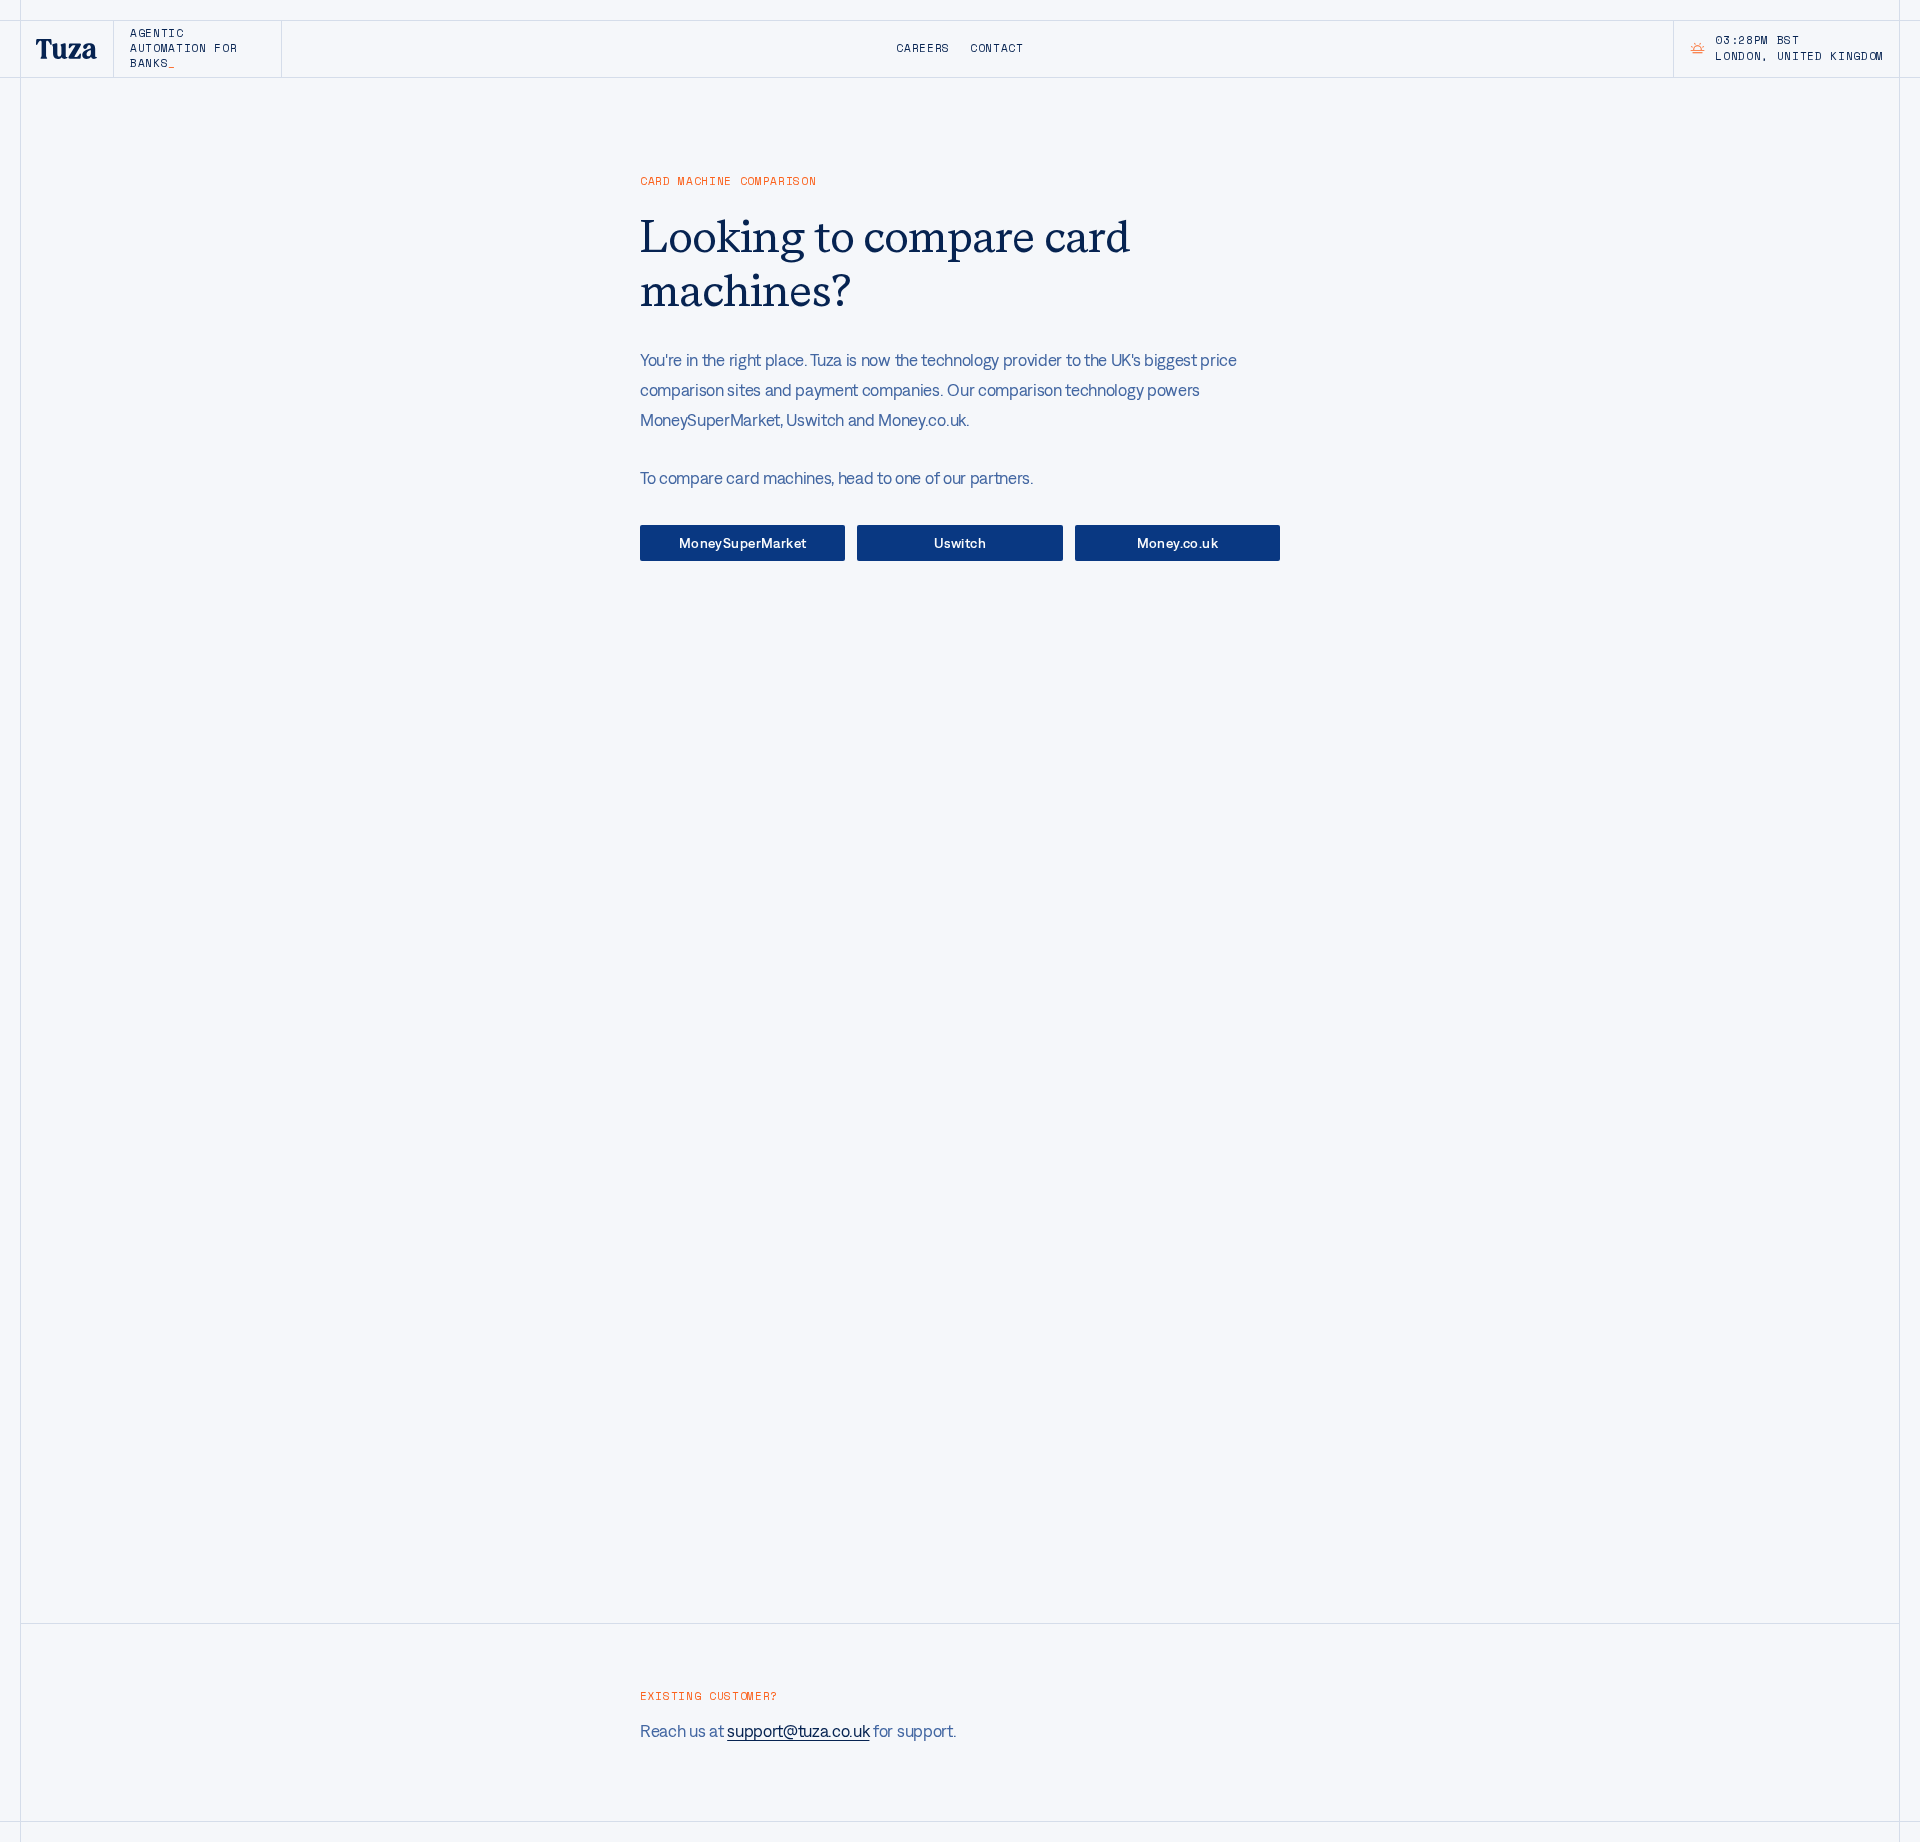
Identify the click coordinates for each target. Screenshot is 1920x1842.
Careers (923, 48)
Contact (997, 48)
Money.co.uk (1178, 543)
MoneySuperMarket (743, 543)
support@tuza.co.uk (798, 1731)
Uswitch (960, 543)
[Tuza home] (66, 49)
